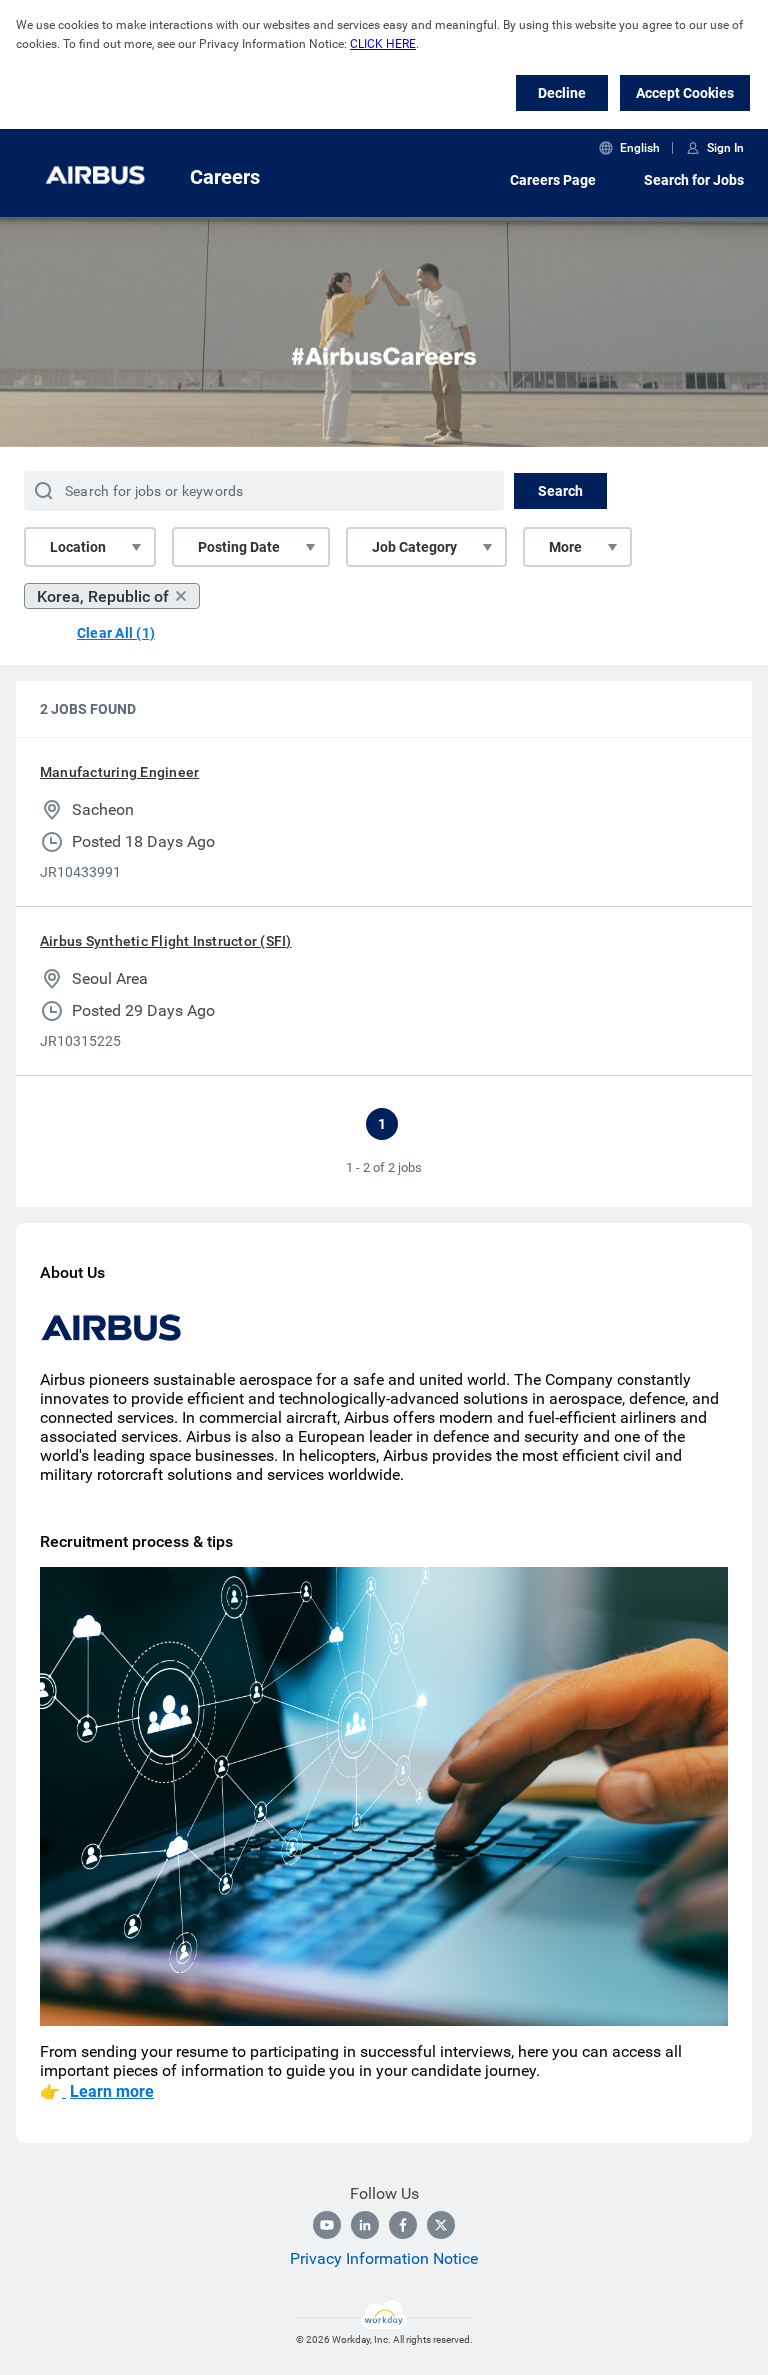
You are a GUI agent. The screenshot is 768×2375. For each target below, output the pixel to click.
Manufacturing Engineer (119, 772)
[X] (441, 2225)
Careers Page (553, 180)
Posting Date (239, 547)
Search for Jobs (694, 180)
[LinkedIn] (365, 2225)
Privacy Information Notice (384, 2258)
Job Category (414, 547)
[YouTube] (327, 2225)
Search (560, 491)
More (565, 547)
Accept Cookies (685, 93)
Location (78, 547)
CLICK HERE (383, 44)
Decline (562, 93)
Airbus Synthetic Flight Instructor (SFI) (166, 941)
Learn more (112, 2091)
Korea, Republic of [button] (103, 596)
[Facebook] (403, 2225)
